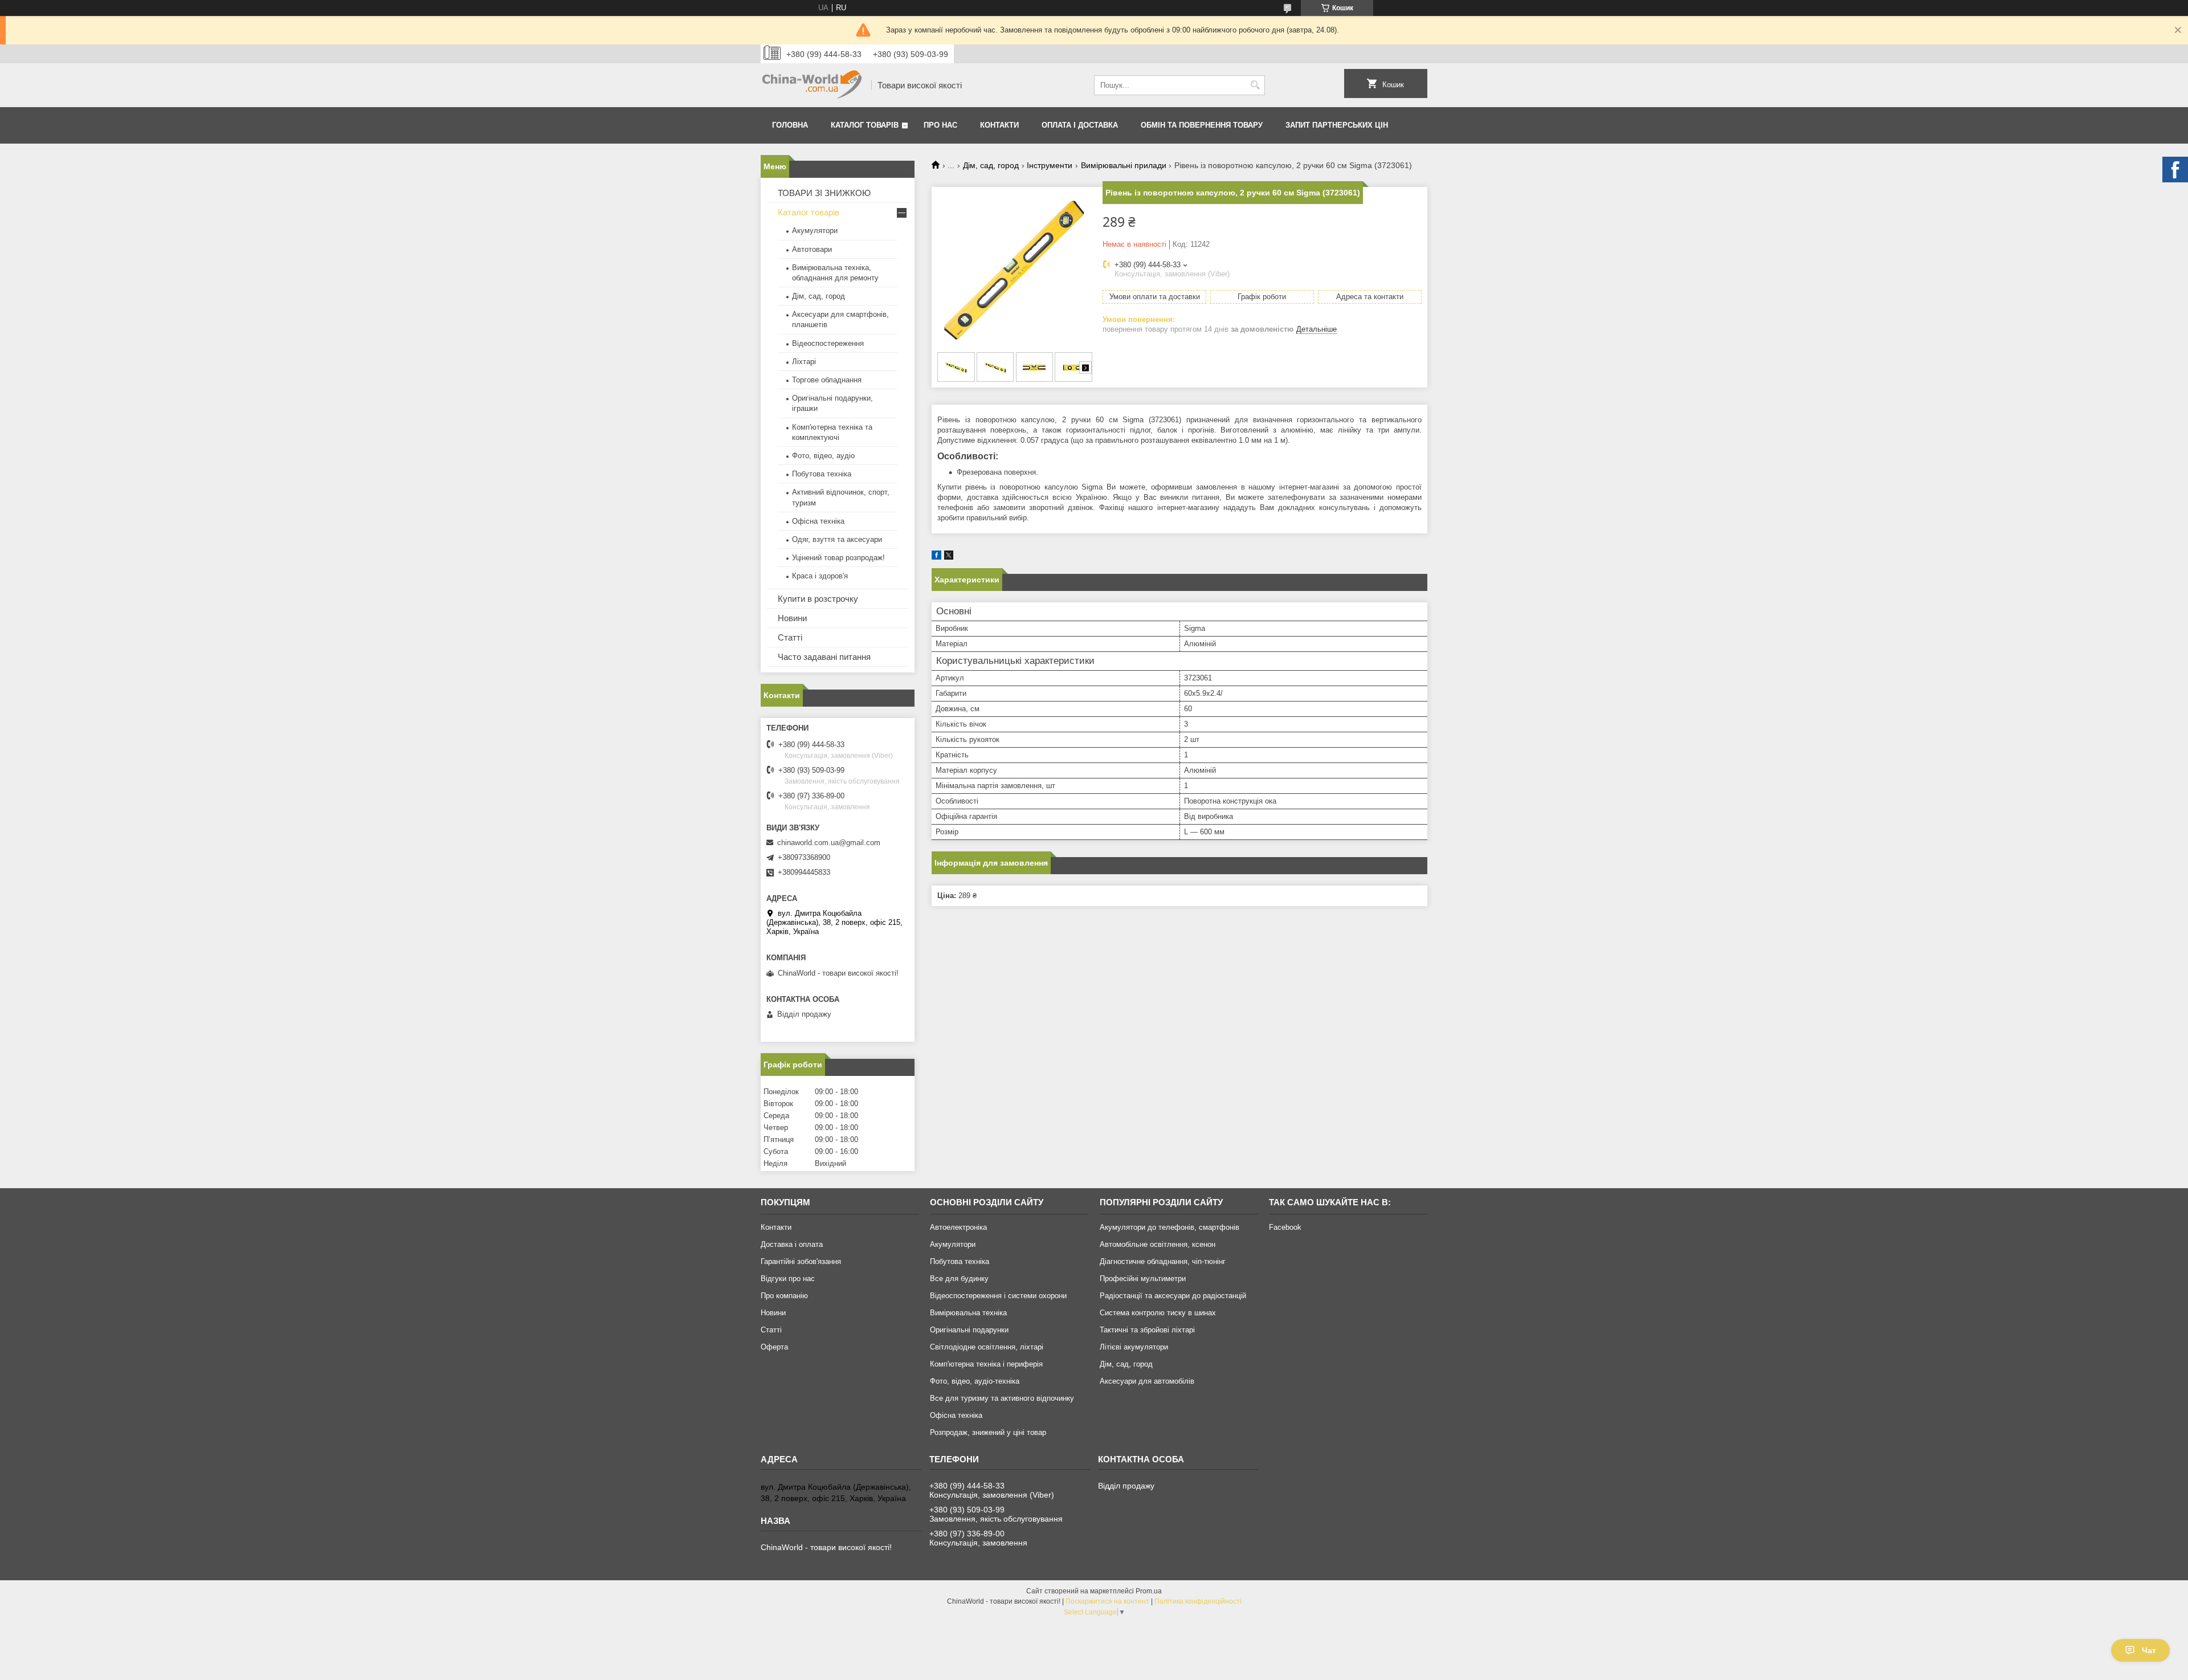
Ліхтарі (804, 362)
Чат (2149, 1650)
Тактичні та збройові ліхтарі (1147, 1330)
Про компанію (784, 1296)
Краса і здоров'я (820, 576)
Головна (790, 125)
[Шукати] (1255, 85)
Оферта (774, 1347)
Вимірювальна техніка (968, 1313)
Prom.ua (1149, 1591)
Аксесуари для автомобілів (1147, 1381)
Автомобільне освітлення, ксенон (1158, 1244)
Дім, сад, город (991, 165)
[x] (949, 557)
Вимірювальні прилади (1124, 165)
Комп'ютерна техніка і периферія (986, 1364)
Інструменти (1050, 165)
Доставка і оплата (792, 1244)
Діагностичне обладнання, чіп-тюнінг (1163, 1261)
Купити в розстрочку (818, 599)
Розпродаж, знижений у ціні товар (988, 1432)
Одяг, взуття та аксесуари (837, 539)
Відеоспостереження (828, 343)
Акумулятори (815, 231)
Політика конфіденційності (1198, 1601)
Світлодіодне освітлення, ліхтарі (987, 1347)
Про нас (940, 125)
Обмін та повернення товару (1202, 125)
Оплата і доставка (1080, 125)
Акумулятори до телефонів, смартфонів (1169, 1227)
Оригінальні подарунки (969, 1330)
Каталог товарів (865, 125)
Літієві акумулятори (1134, 1347)
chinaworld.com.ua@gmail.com (829, 843)
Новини (792, 618)
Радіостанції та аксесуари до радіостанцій (1173, 1296)
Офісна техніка (818, 521)
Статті (790, 637)
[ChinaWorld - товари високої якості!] (812, 85)
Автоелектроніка (958, 1227)
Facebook (1285, 1227)
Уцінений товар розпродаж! (838, 558)
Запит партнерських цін (1337, 125)
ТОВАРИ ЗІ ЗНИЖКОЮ (824, 193)
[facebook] (936, 557)
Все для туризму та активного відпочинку (1002, 1398)
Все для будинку (959, 1279)
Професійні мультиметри (1143, 1279)
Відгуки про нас (788, 1279)
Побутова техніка (822, 474)
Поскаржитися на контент (1107, 1601)
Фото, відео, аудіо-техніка (975, 1381)
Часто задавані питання (824, 657)
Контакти (999, 125)
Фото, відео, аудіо (823, 456)
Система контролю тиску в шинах (1158, 1313)
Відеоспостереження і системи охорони (998, 1296)
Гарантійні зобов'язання (801, 1261)
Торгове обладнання (827, 380)
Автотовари (812, 249)
